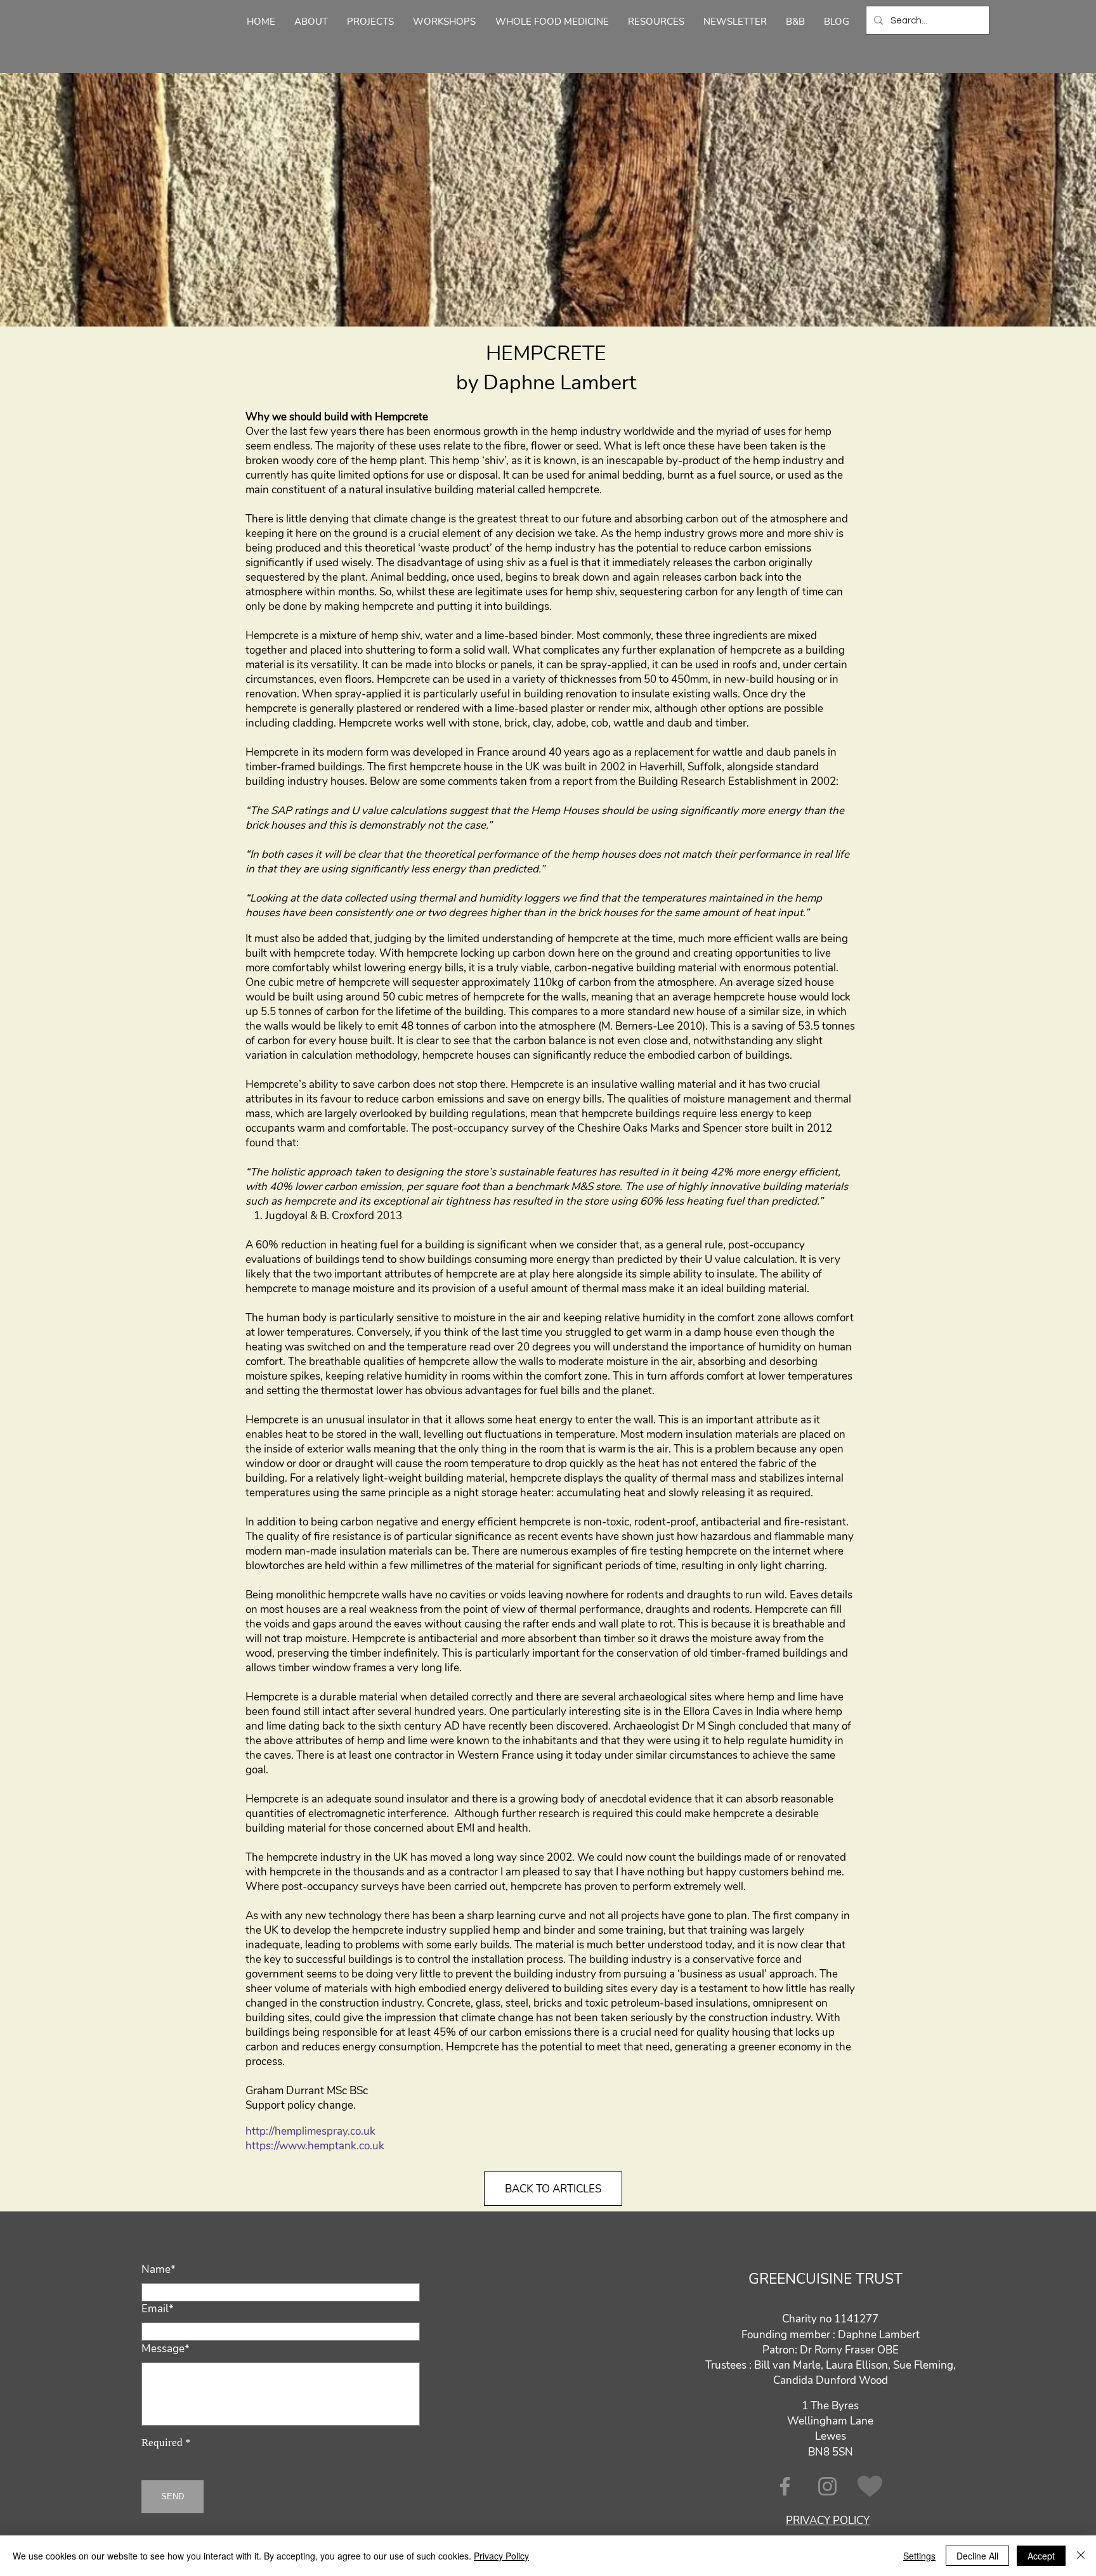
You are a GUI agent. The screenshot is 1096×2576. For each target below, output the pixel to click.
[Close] (1081, 2556)
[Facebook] (785, 2486)
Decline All (977, 2556)
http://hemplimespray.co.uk (310, 2131)
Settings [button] (919, 2556)
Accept (1041, 2556)
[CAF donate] (870, 2486)
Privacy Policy (501, 2556)
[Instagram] (827, 2486)
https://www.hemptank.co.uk (315, 2146)
